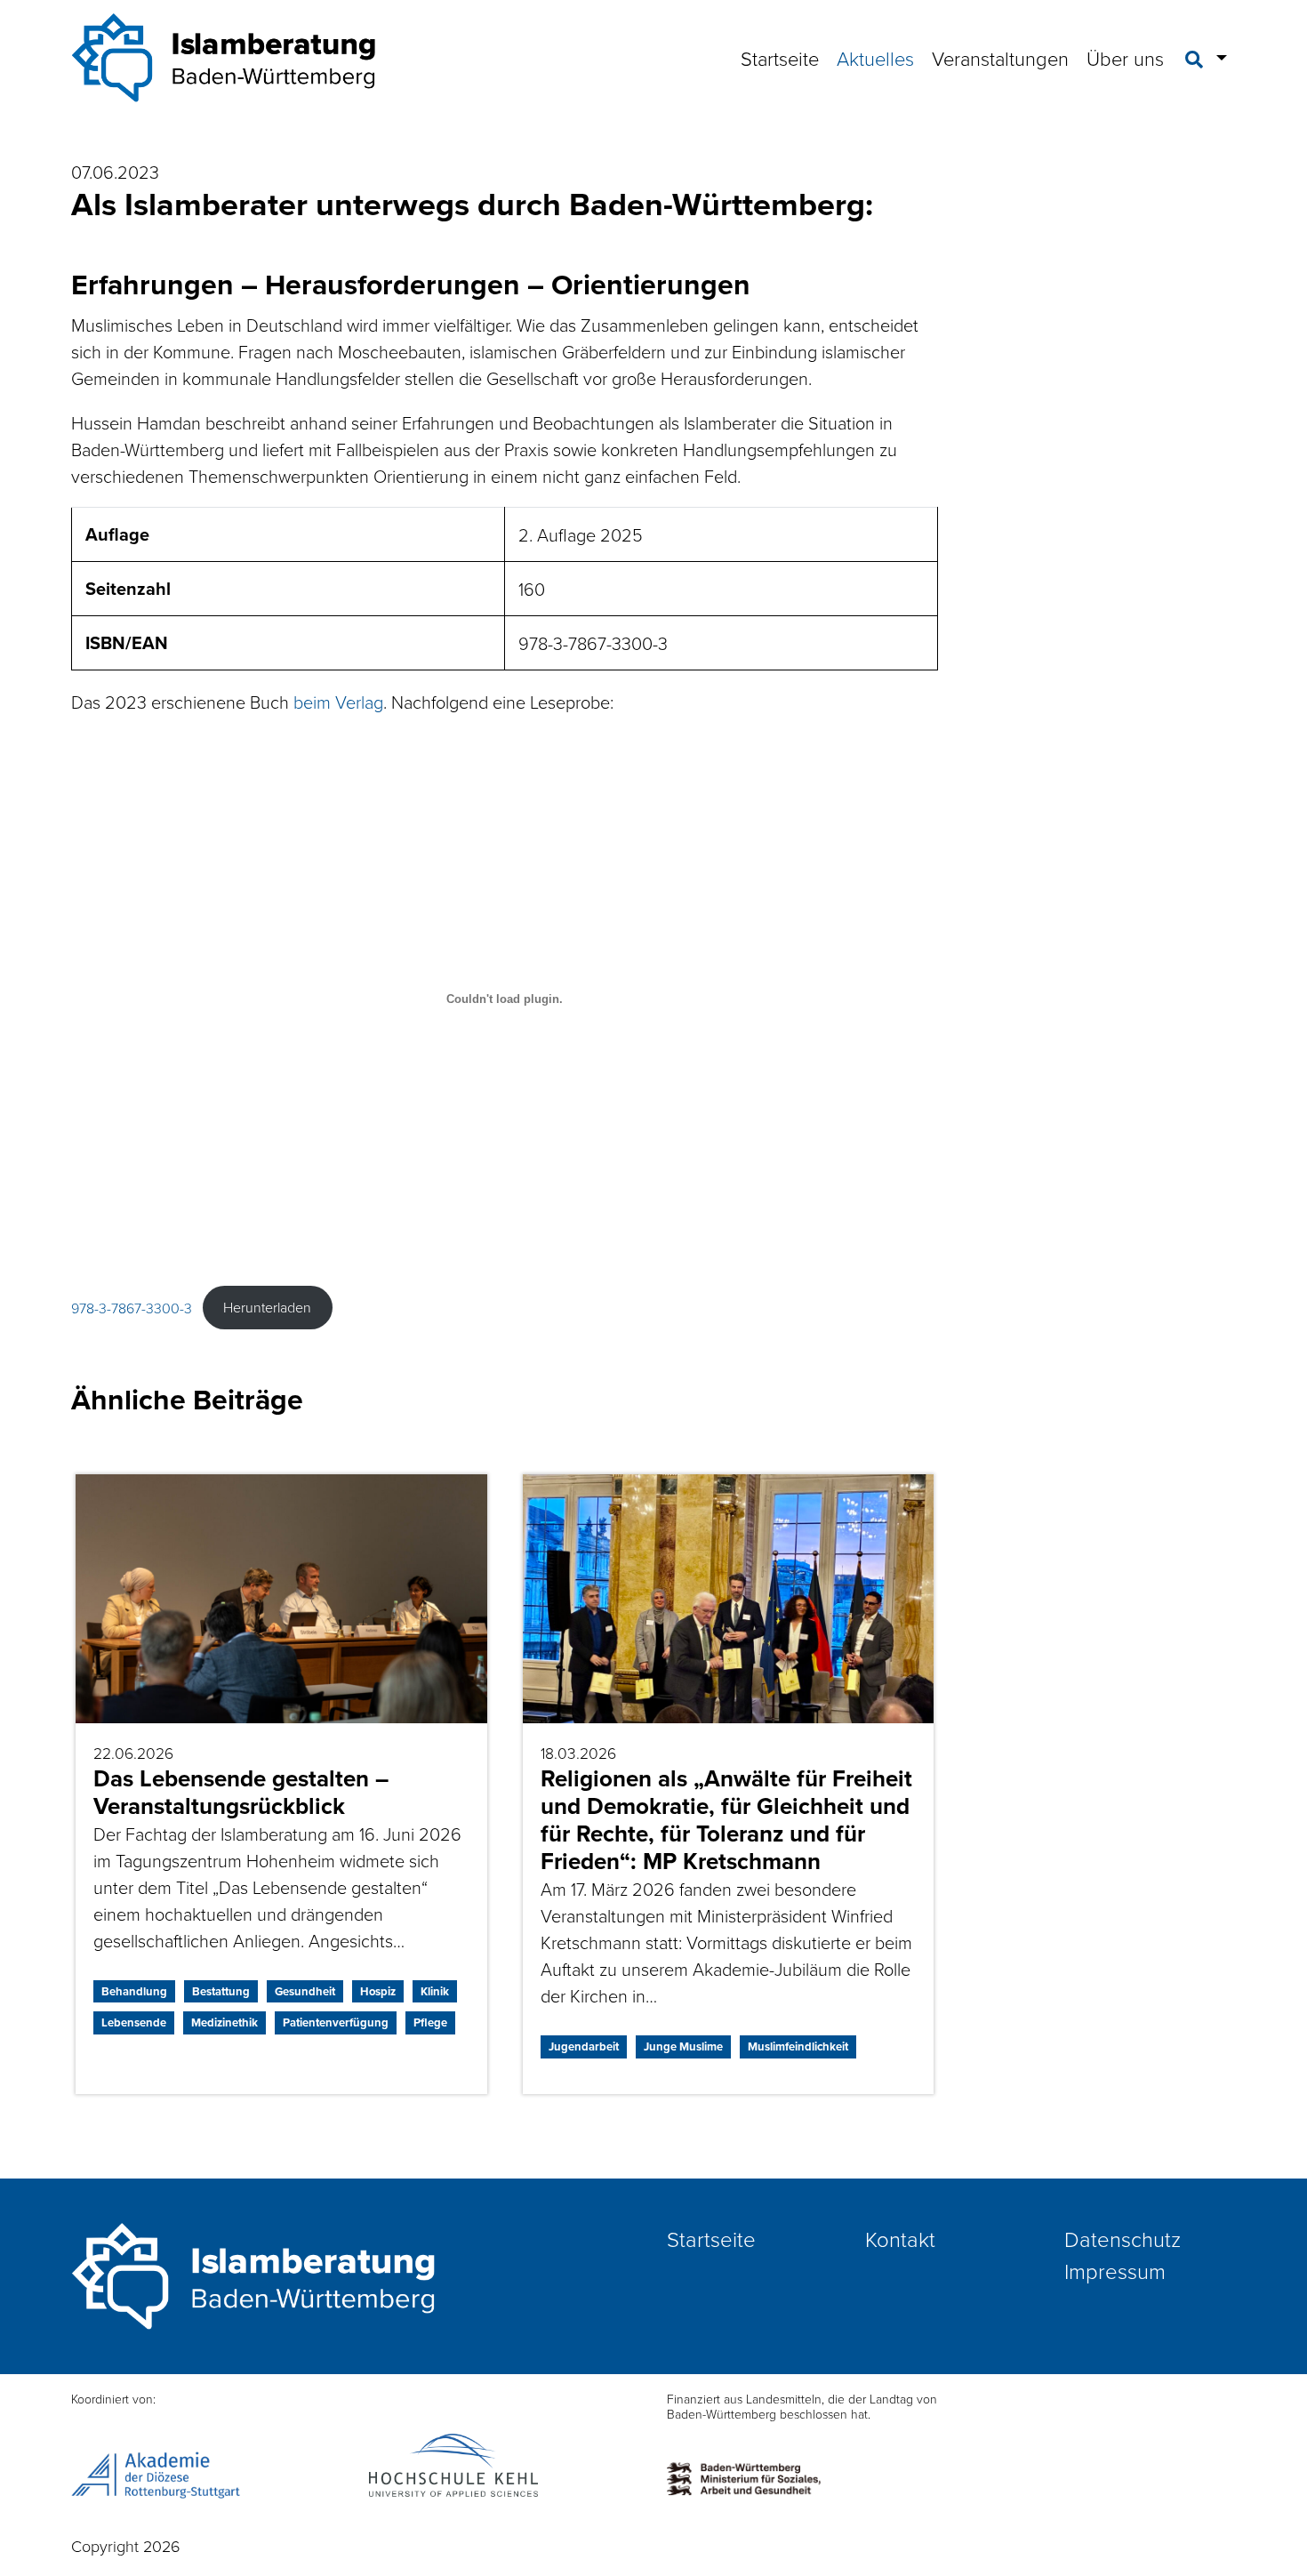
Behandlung (134, 1991)
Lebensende (134, 2022)
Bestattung (221, 1991)
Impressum (1115, 2271)
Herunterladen (267, 1307)
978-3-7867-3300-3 (132, 1307)
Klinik (435, 1991)
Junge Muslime (683, 2046)
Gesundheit (305, 1991)
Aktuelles (875, 58)
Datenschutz (1123, 2239)
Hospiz (378, 1991)
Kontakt (900, 2239)
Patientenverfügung (336, 2022)
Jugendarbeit (584, 2046)
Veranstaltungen (1000, 58)
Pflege (430, 2022)
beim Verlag (338, 702)
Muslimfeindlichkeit (798, 2046)
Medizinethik (225, 2022)
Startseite (780, 58)
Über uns (1125, 58)
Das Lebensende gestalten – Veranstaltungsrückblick (241, 1792)
